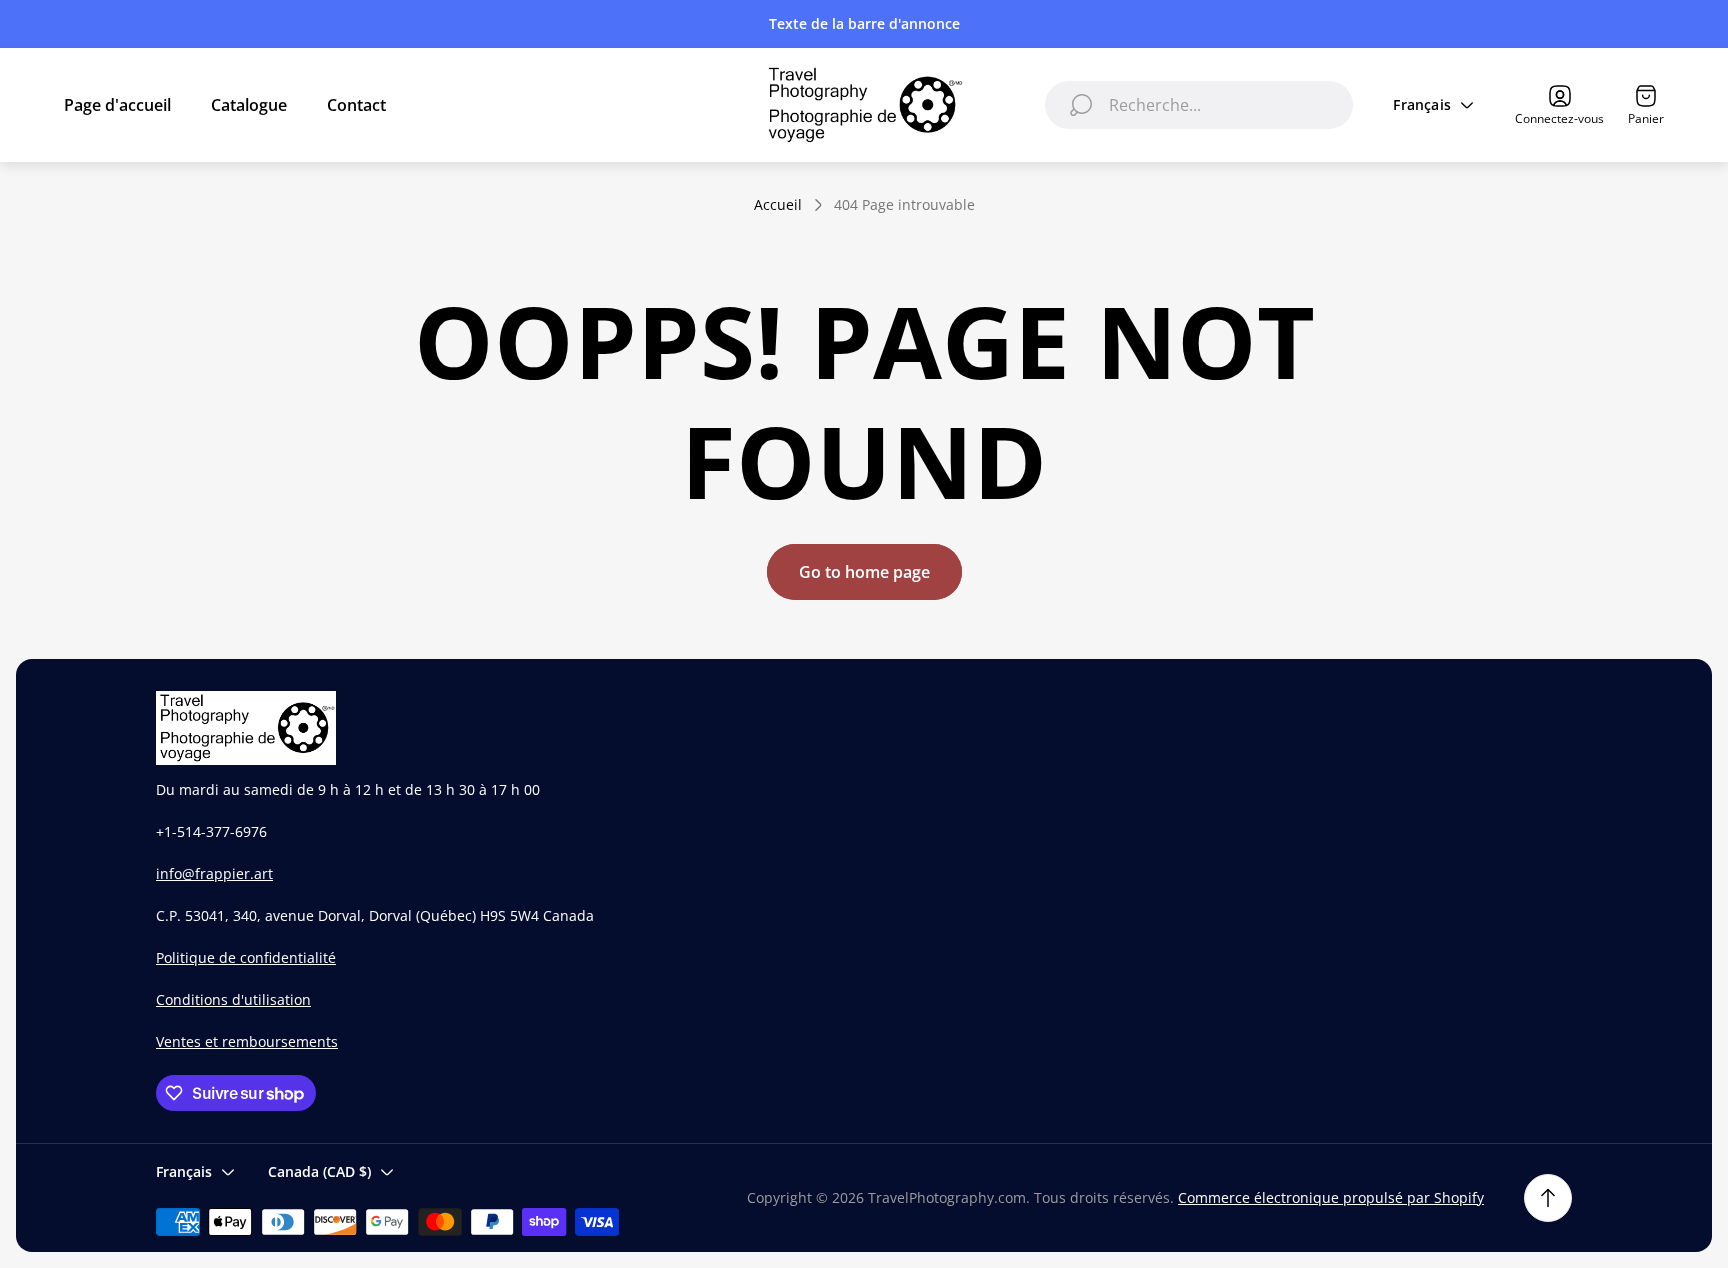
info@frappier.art (214, 873)
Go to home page (864, 572)
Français (1422, 104)
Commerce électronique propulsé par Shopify (1331, 1197)
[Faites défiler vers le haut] (1548, 1198)
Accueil (778, 205)
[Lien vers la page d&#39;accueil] (246, 728)
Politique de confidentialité (246, 957)
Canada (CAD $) (319, 1171)
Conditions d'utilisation (233, 999)
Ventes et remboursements (247, 1041)
